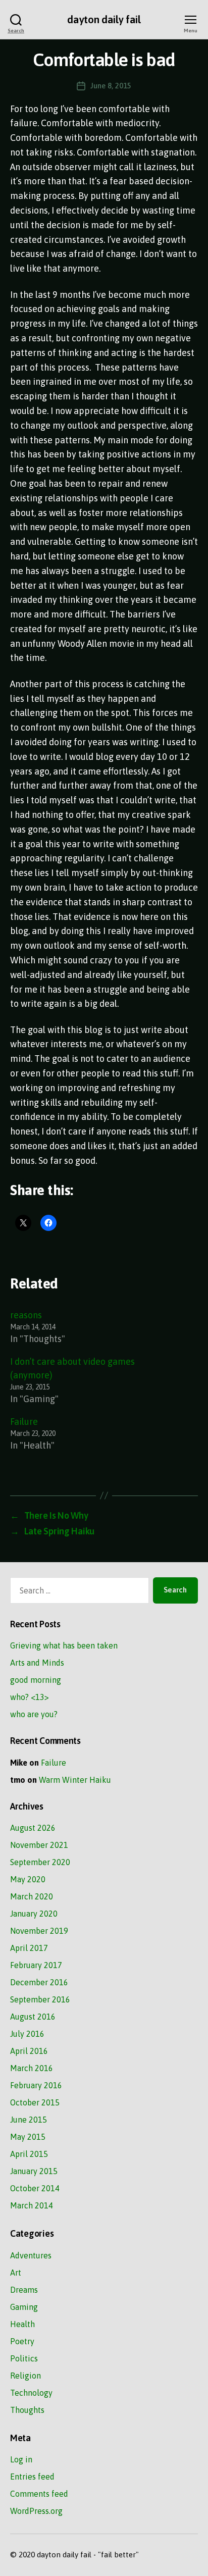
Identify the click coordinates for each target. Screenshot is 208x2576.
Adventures (31, 2255)
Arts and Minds (37, 1663)
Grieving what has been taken (64, 1645)
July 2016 (27, 2034)
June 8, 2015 (111, 86)
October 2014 (35, 2188)
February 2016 (36, 2085)
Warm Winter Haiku (75, 1780)
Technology (31, 2393)
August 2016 (33, 2017)
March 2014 (32, 2205)
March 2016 (32, 2068)
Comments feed (39, 2494)
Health (22, 2324)
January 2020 (34, 1914)
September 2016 (40, 1999)
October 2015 (35, 2102)
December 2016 (39, 1982)
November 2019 (39, 1931)
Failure (24, 1422)
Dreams (24, 2290)
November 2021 (39, 1845)
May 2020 (28, 1879)
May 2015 (28, 2137)
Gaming (24, 2307)
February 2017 (36, 1965)
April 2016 (29, 2051)
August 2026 (33, 1828)
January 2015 (34, 2171)
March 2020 (32, 1896)
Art (16, 2273)
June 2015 (29, 2120)
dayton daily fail (104, 19)
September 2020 (40, 1862)
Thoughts (27, 2410)
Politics (24, 2358)
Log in (21, 2459)
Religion (25, 2376)
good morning (36, 1680)
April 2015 (29, 2154)
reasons (26, 1315)
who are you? (34, 1714)
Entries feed (32, 2477)
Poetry (22, 2341)
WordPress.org (36, 2511)
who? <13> (30, 1697)
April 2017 (29, 1948)
